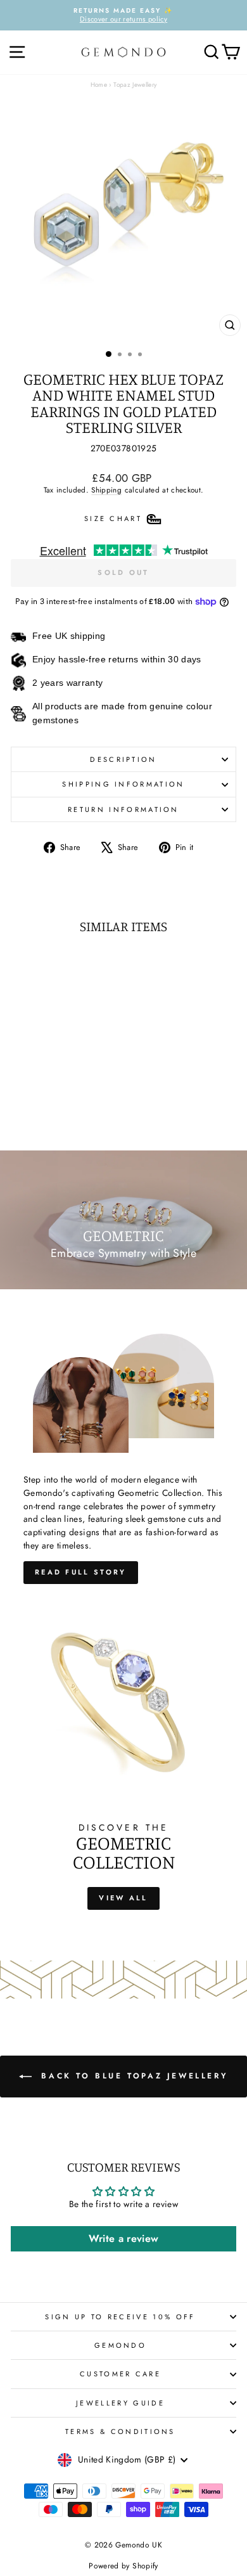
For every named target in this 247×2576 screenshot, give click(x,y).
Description (123, 759)
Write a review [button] (124, 2238)
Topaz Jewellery (135, 85)
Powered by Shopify (123, 2566)
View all (123, 1898)
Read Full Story (81, 1572)
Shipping (106, 490)
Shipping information (123, 784)
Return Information (123, 809)
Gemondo (120, 2345)
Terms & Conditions (120, 2431)
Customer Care (120, 2374)
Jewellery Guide (120, 2403)
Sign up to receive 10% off (120, 2317)
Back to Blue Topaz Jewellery (132, 2076)
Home (99, 85)
